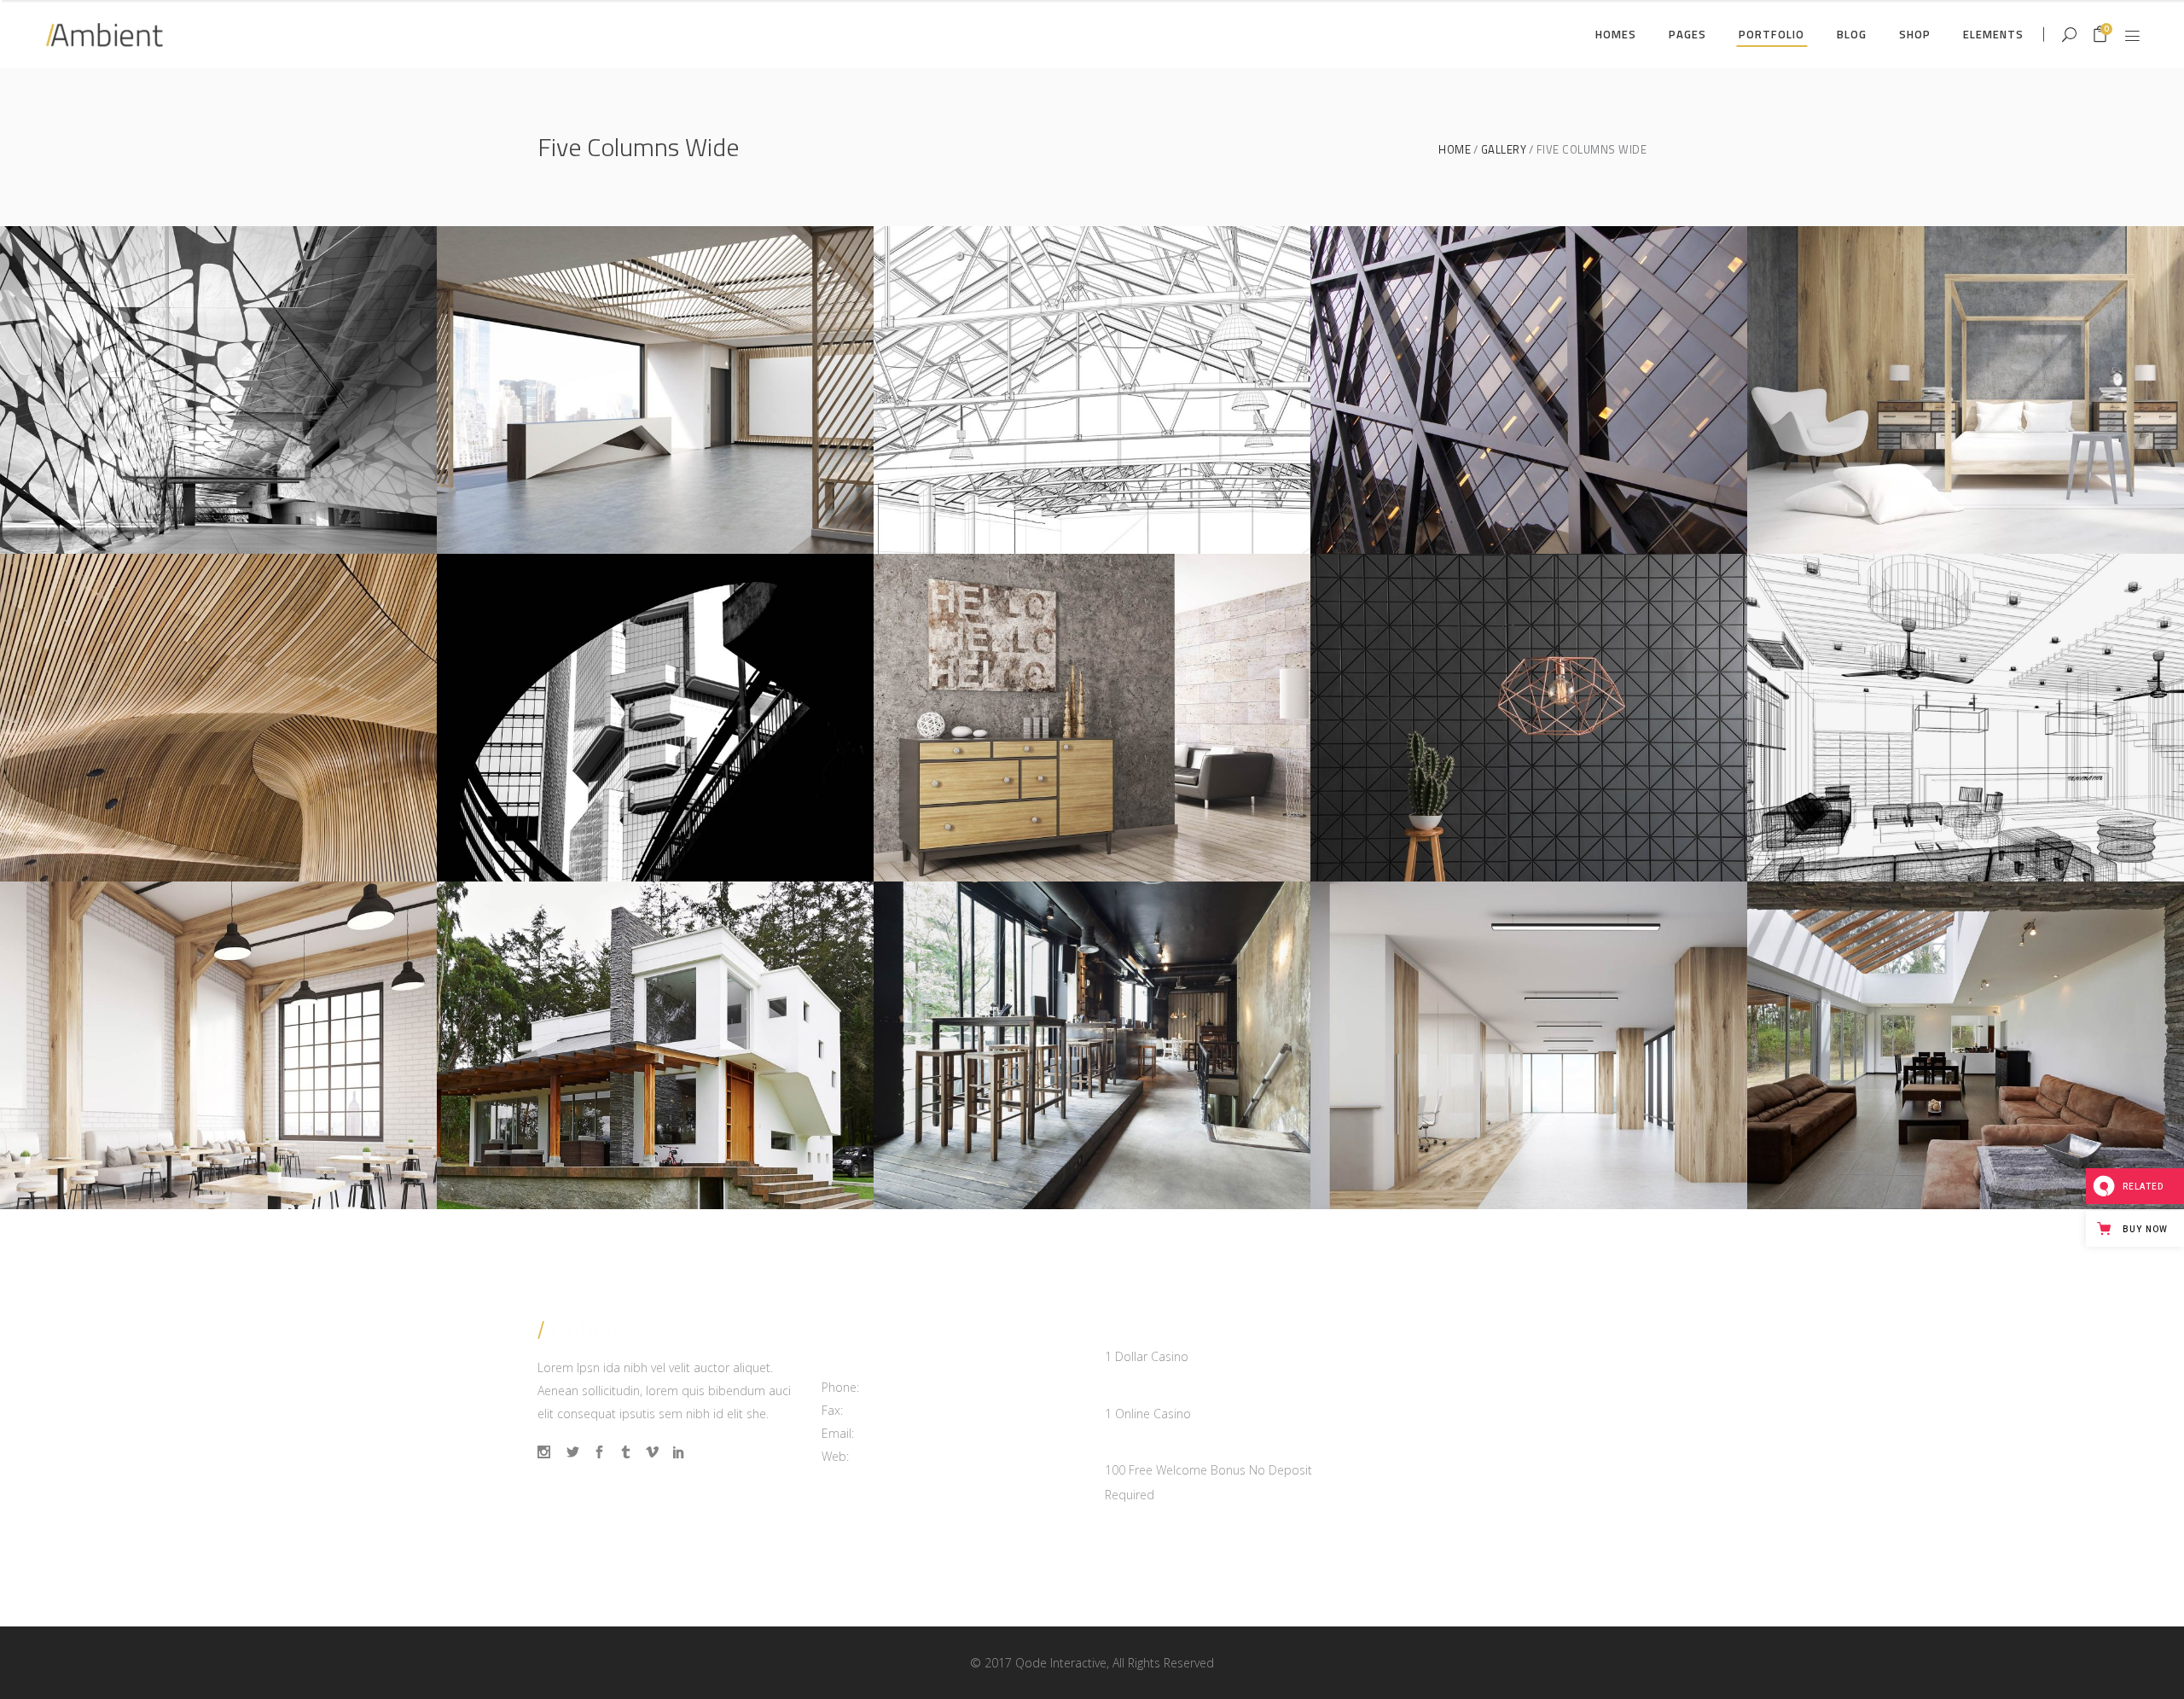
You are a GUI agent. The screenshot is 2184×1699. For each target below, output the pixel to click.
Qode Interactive (1061, 1663)
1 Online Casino (1148, 1414)
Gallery (1504, 150)
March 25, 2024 (1148, 1333)
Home (1455, 150)
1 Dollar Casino (1147, 1356)
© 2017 (991, 1663)
